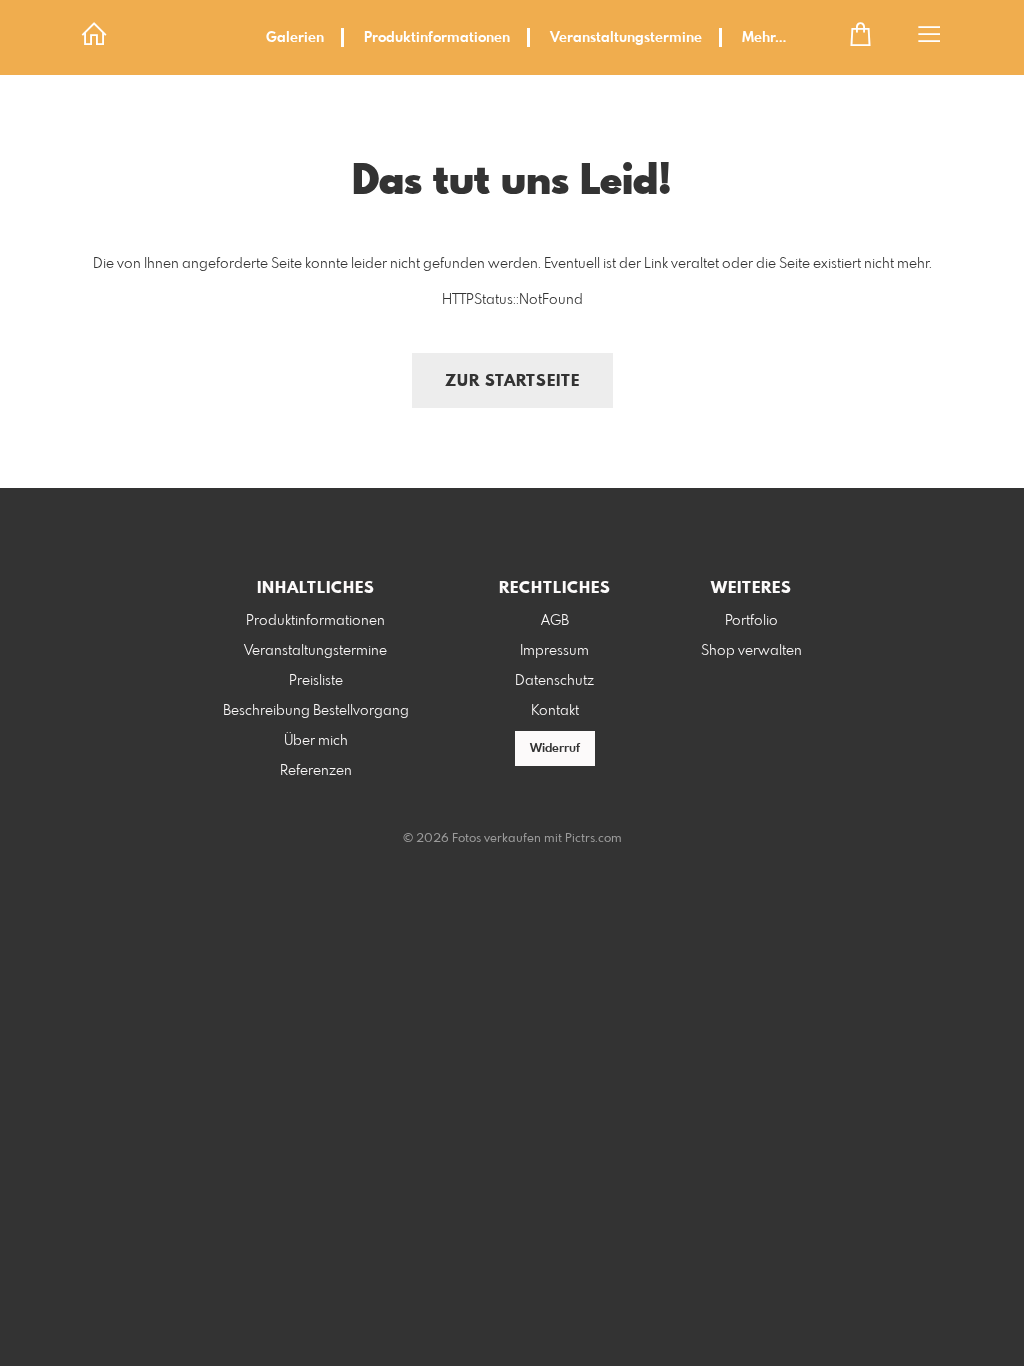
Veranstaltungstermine (626, 38)
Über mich (316, 741)
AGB (555, 621)
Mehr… (764, 38)
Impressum (554, 651)
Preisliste (316, 681)
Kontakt (555, 711)
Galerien (295, 38)
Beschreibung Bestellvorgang (316, 711)
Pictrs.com (593, 839)
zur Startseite (512, 381)
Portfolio (751, 621)
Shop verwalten (751, 651)
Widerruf (555, 749)
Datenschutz (554, 681)
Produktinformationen (437, 38)
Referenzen (316, 771)
